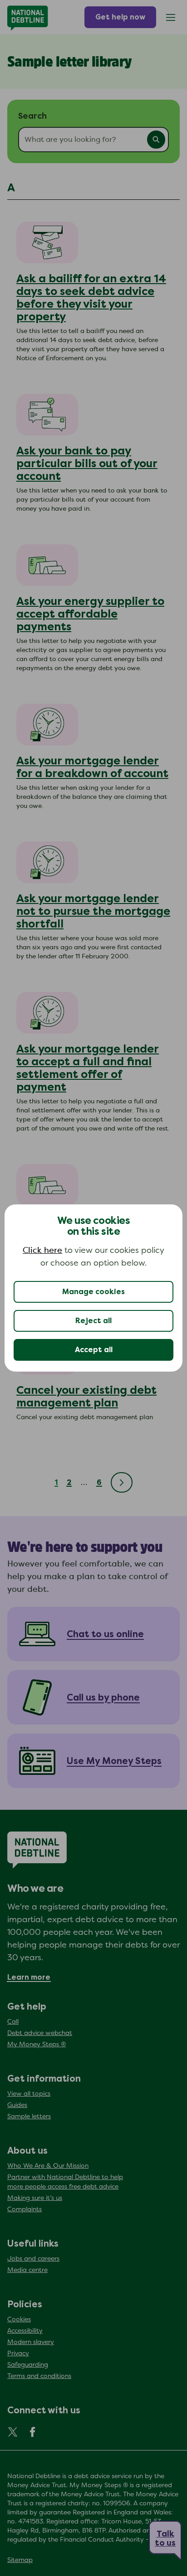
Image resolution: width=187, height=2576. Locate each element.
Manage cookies (93, 1292)
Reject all (93, 1321)
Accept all (94, 1350)
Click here (42, 1251)
